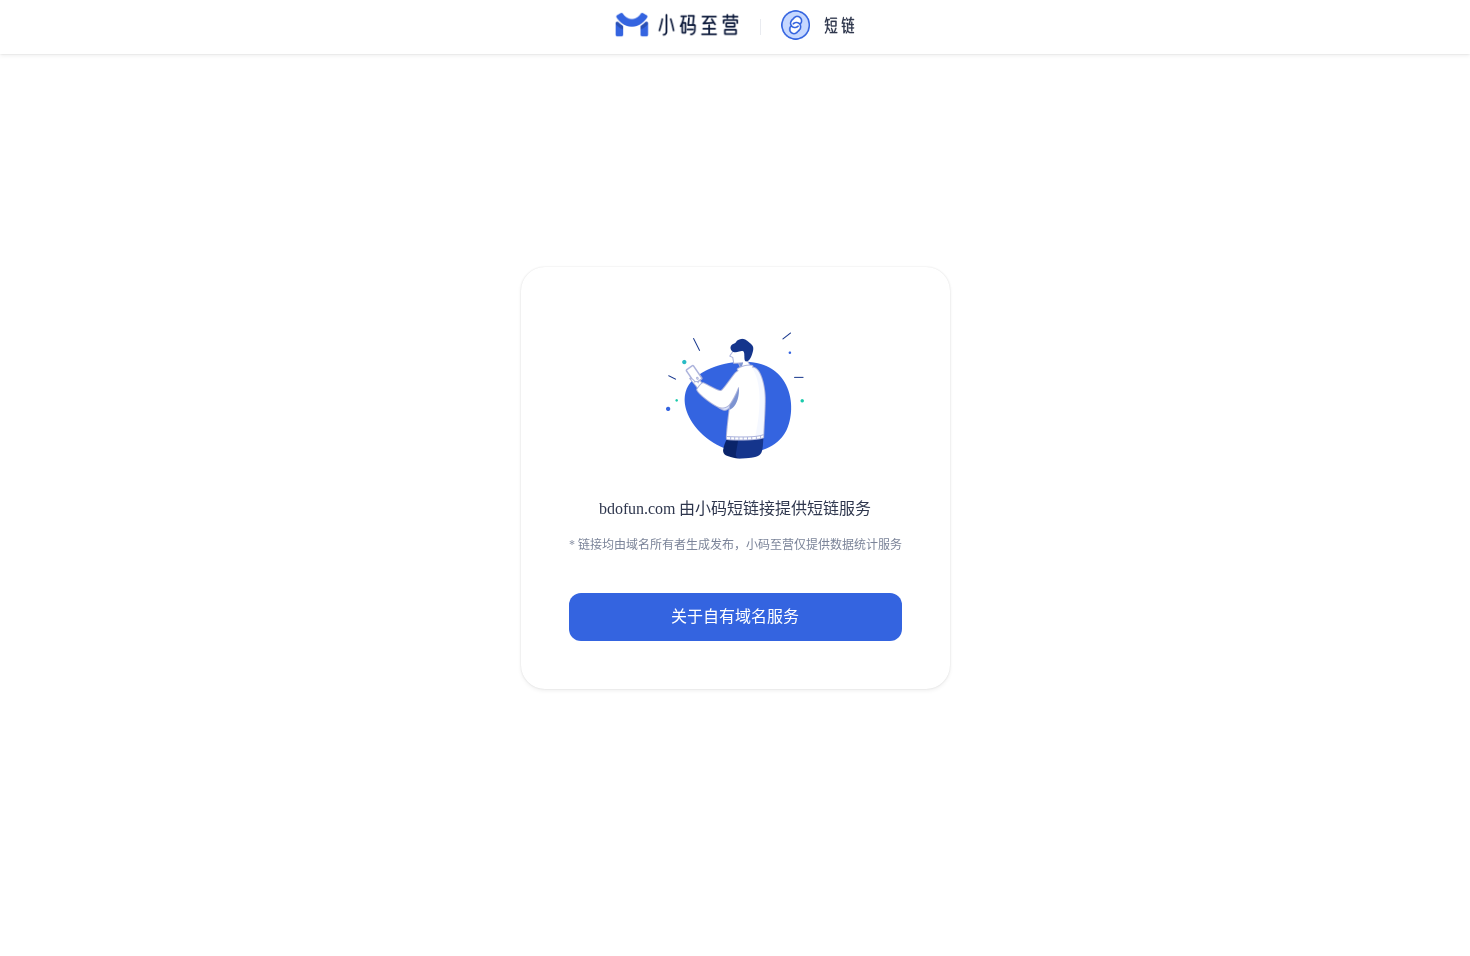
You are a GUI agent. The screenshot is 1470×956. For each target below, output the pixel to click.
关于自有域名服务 (735, 616)
